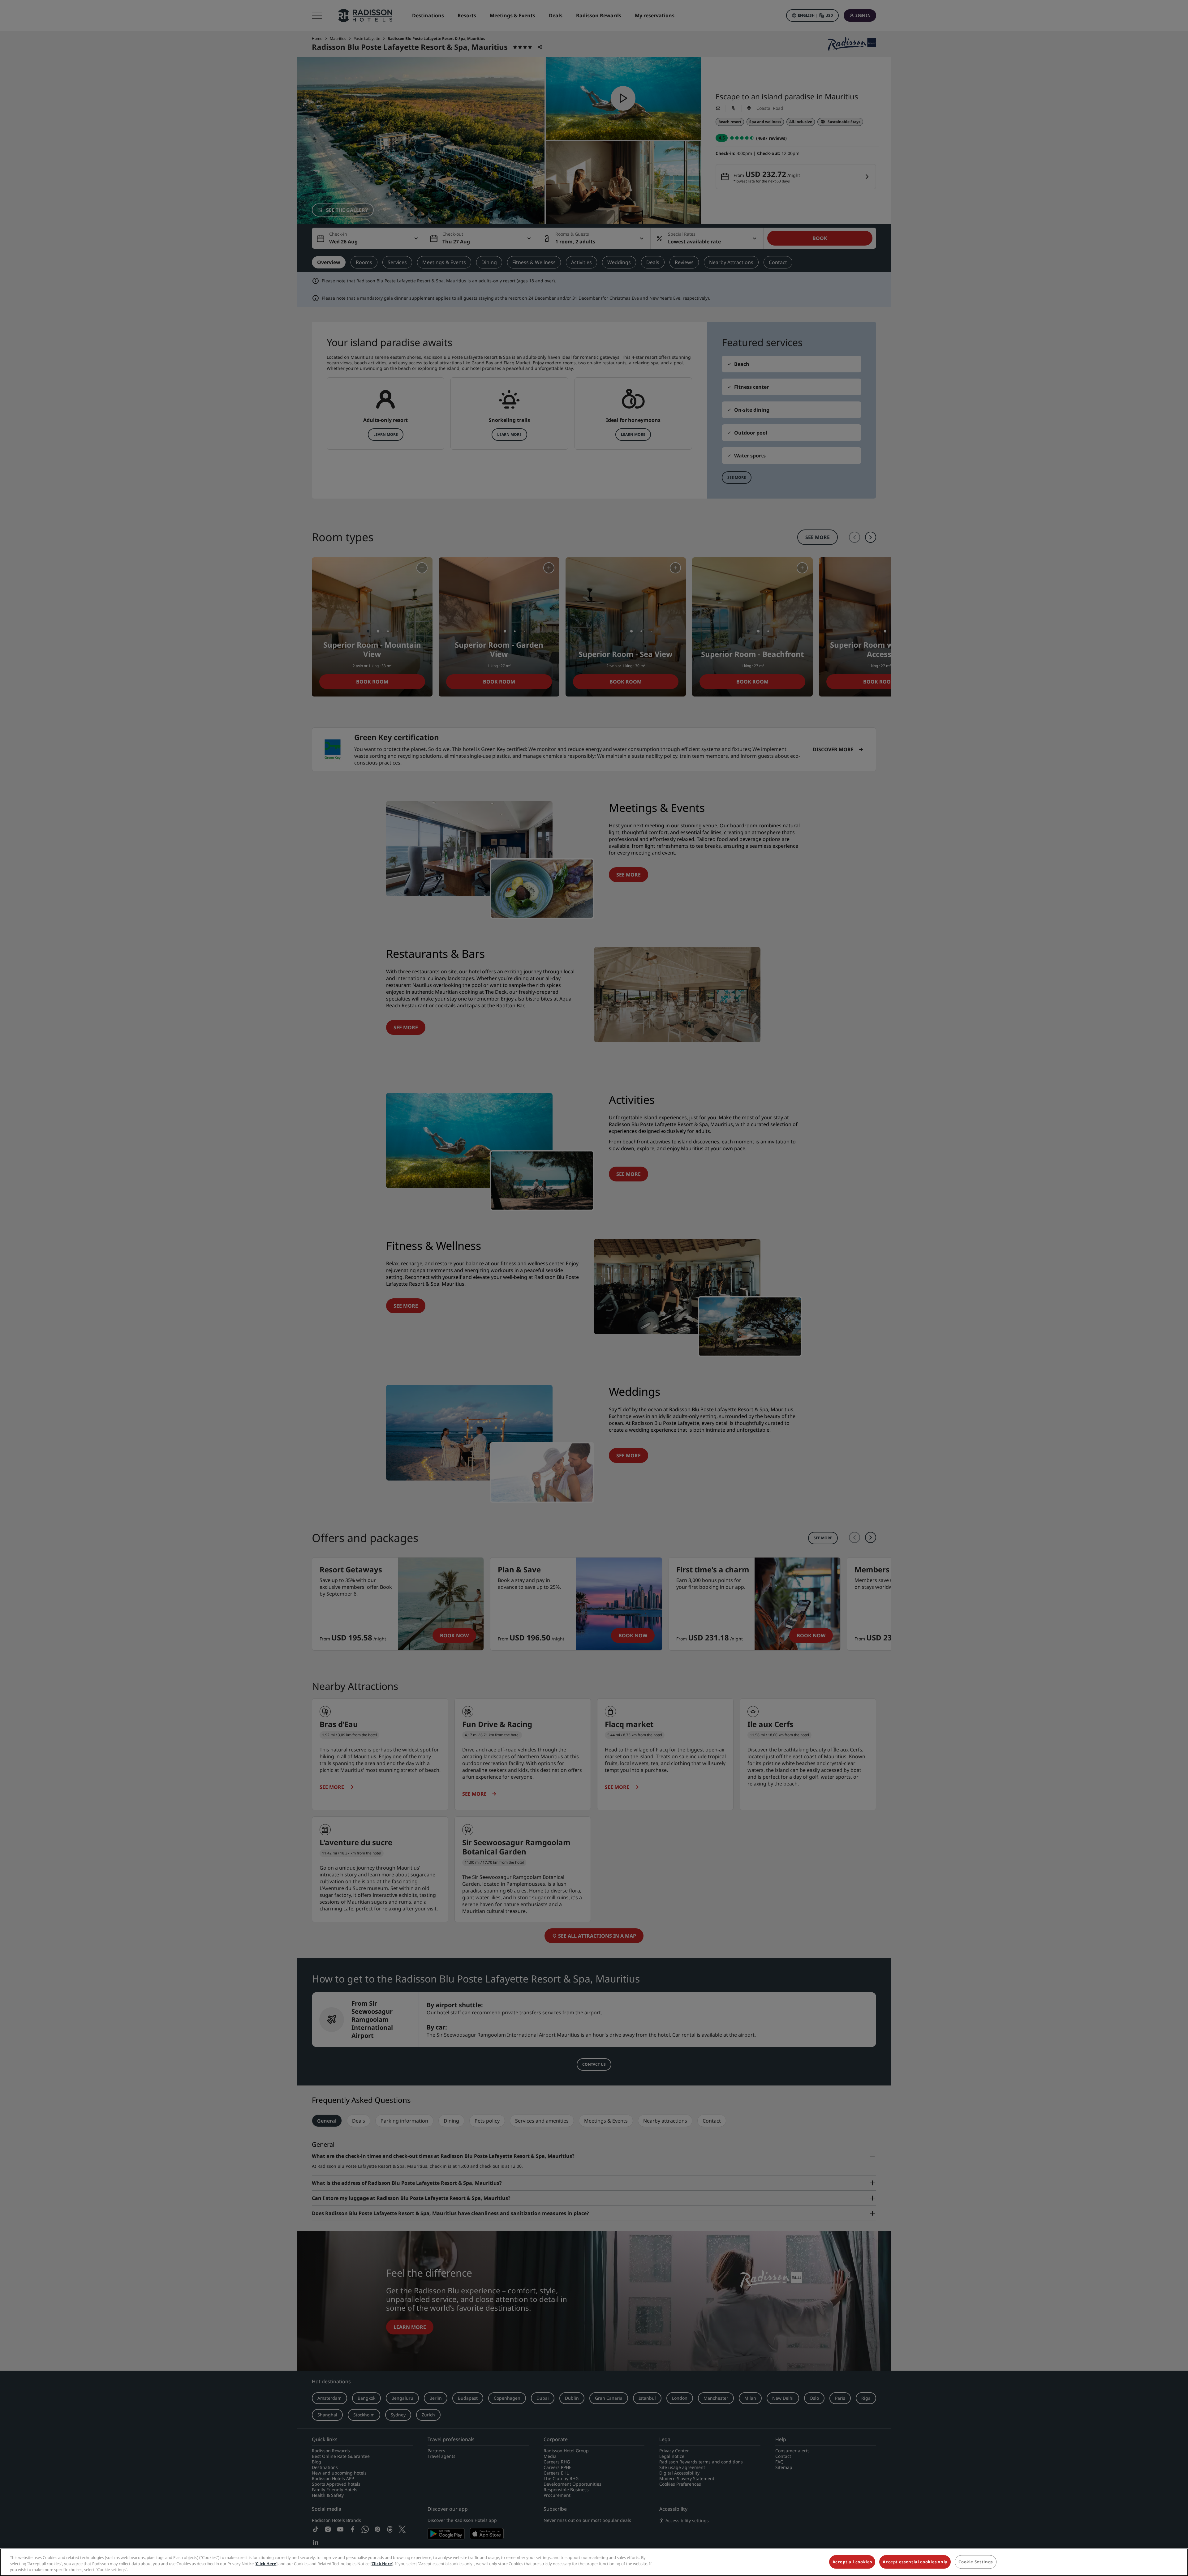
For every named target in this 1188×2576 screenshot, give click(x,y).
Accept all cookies (852, 2562)
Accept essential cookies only (915, 2562)
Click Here (266, 2564)
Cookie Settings (976, 2562)
